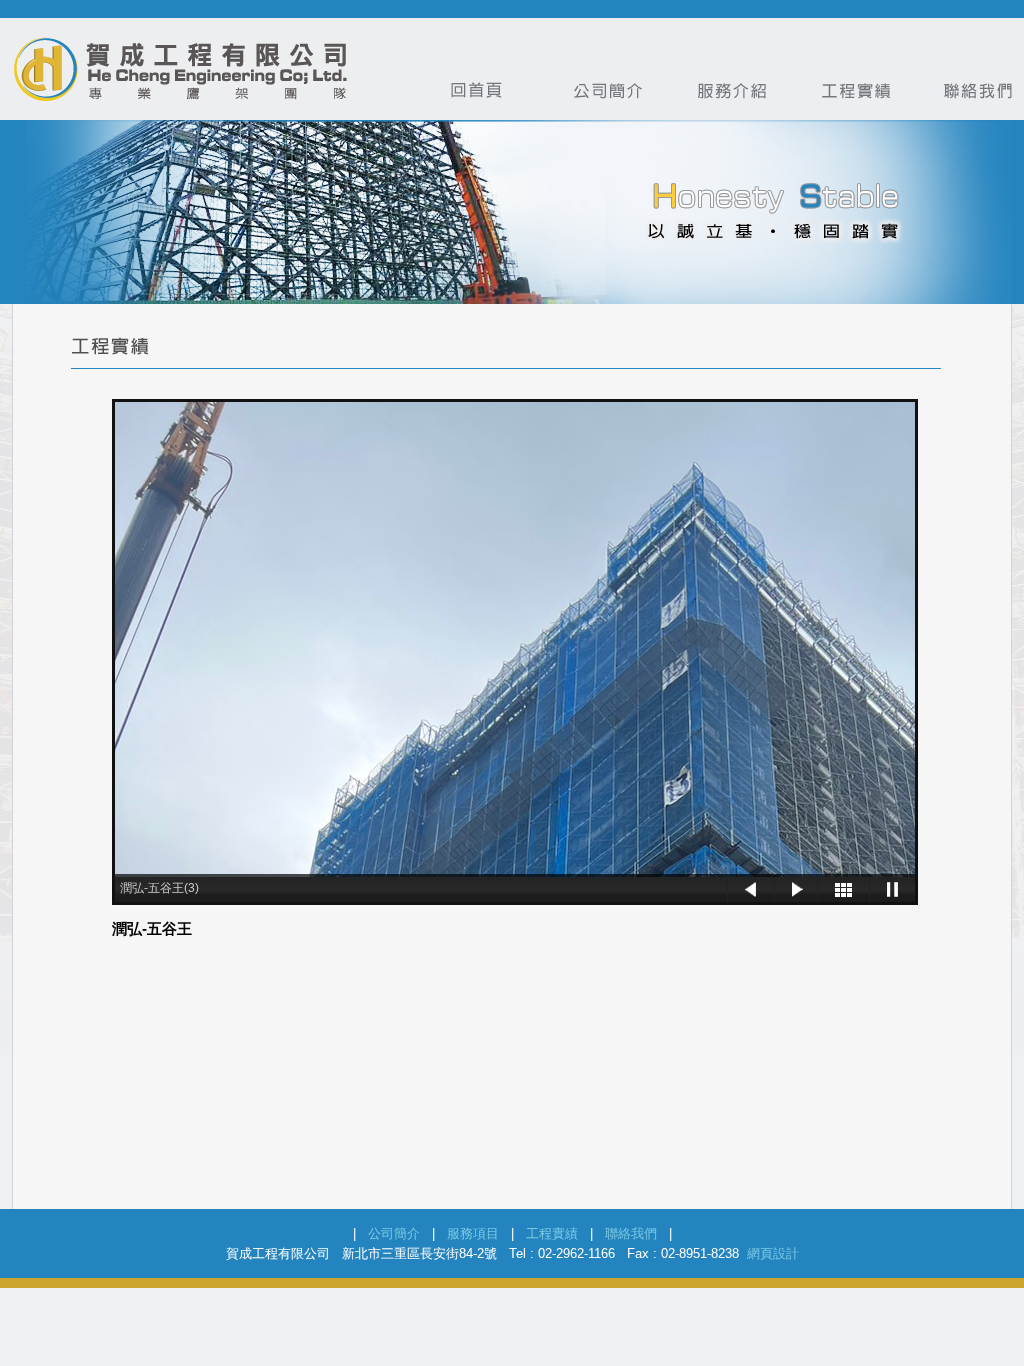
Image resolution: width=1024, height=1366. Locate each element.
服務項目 (473, 1233)
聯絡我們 (631, 1233)
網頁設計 (773, 1253)
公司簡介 (394, 1233)
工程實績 (552, 1233)
